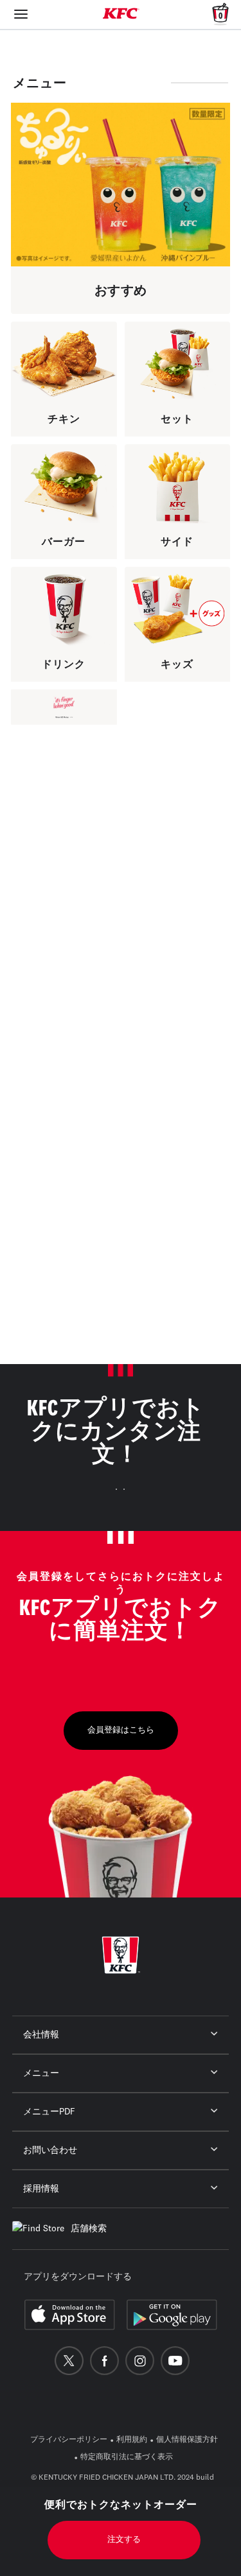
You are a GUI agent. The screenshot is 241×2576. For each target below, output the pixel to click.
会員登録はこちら (121, 1730)
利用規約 (132, 2440)
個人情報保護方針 (187, 2440)
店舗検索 (89, 2229)
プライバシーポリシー (69, 2440)
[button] (58, 774)
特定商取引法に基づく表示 (127, 2457)
